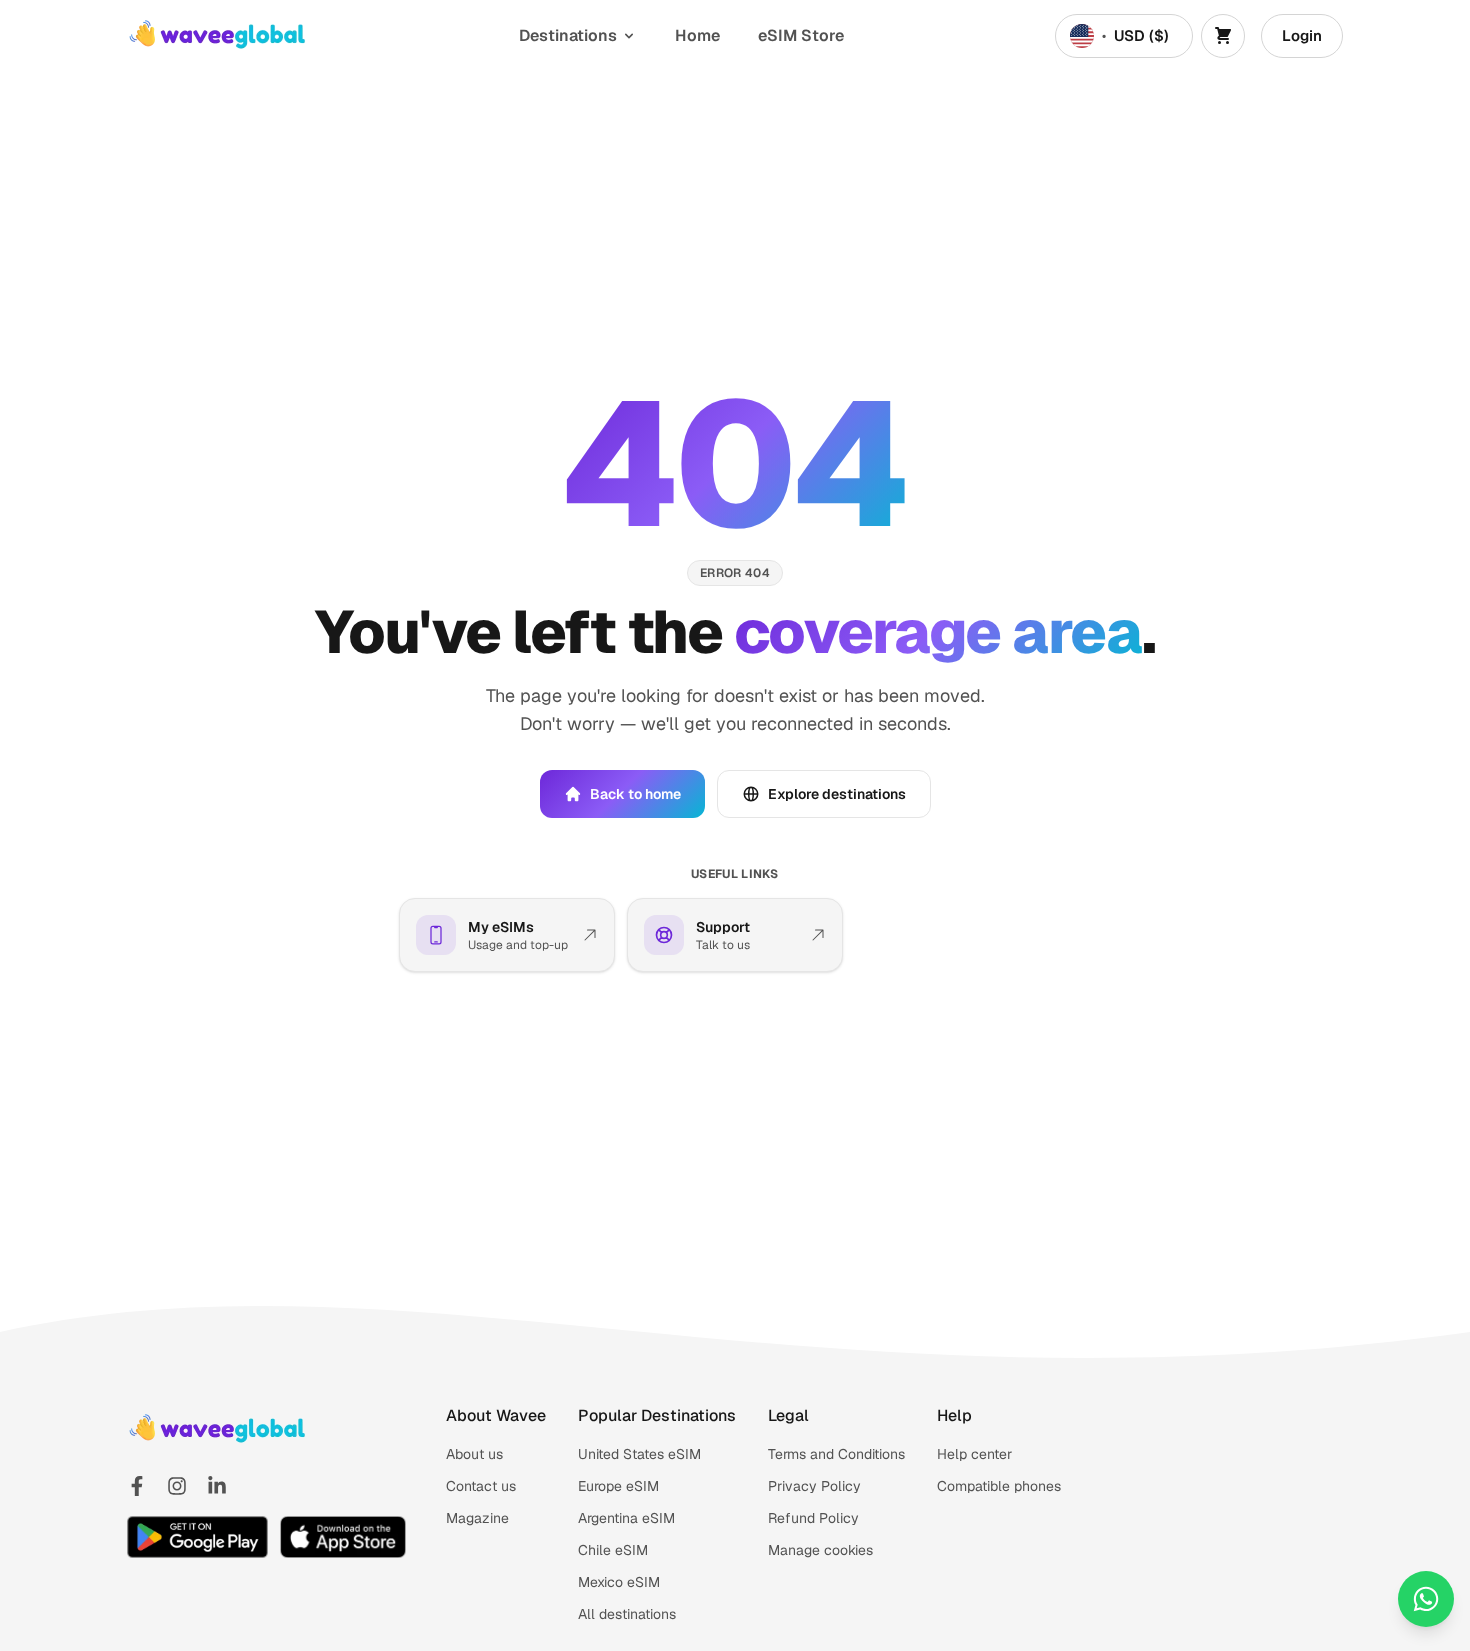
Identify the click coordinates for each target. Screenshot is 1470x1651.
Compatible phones (999, 1486)
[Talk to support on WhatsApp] (1426, 1599)
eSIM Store (801, 35)
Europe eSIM (618, 1486)
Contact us (481, 1486)
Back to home (635, 794)
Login (1302, 35)
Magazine (477, 1518)
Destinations (568, 35)
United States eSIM (639, 1454)
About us (474, 1454)
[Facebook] (137, 1486)
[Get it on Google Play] (197, 1537)
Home (697, 35)
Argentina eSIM (626, 1518)
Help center (974, 1454)
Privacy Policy (814, 1486)
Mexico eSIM (619, 1582)
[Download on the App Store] (343, 1537)
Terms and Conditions (836, 1454)
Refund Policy (813, 1518)
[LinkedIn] (217, 1486)
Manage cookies (820, 1550)
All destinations (627, 1614)
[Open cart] (1223, 36)
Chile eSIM (613, 1550)
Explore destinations (837, 794)
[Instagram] (177, 1486)
